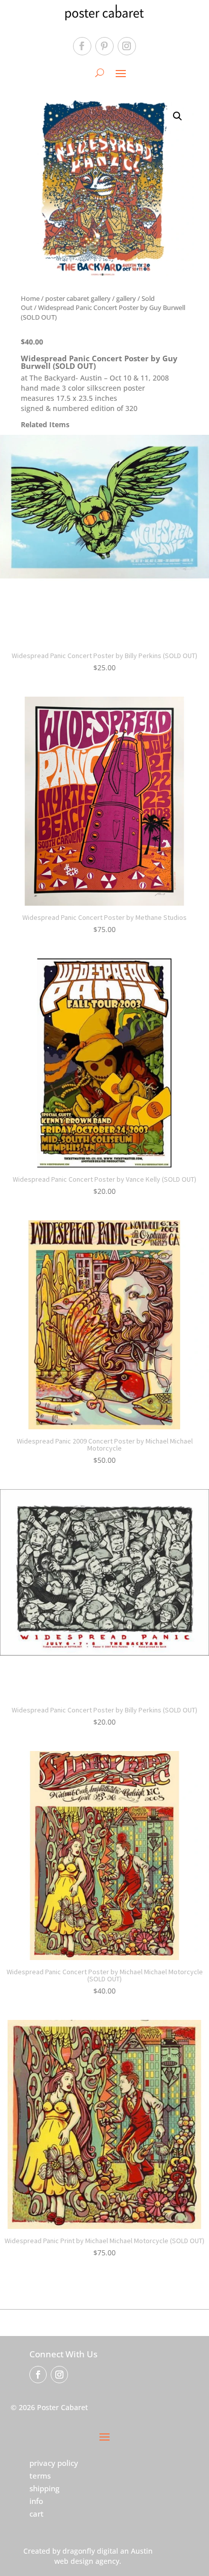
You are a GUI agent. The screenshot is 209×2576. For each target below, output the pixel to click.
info (36, 2501)
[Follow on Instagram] (127, 46)
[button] (178, 116)
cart (37, 2514)
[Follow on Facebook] (82, 46)
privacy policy (54, 2463)
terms (40, 2476)
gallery (126, 298)
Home (30, 298)
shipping (44, 2488)
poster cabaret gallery (78, 298)
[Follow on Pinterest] (104, 46)
